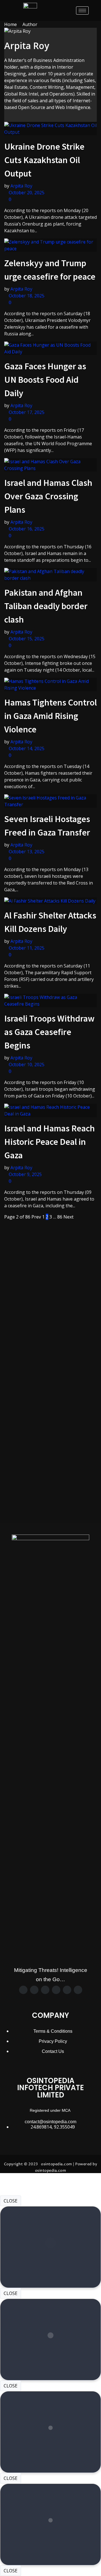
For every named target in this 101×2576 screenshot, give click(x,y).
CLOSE (11, 2201)
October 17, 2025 (26, 412)
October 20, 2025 (26, 192)
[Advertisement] (50, 1271)
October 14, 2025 (26, 748)
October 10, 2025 (26, 1064)
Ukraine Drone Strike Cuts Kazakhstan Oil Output (44, 160)
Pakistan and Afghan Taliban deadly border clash (46, 606)
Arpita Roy (21, 186)
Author (30, 24)
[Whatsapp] (56, 1990)
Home (11, 24)
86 (60, 1217)
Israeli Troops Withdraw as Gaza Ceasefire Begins (49, 1032)
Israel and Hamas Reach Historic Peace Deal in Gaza (50, 1142)
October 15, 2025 (26, 639)
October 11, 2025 (26, 948)
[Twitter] (34, 1990)
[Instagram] (45, 1990)
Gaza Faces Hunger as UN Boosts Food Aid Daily (45, 380)
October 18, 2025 (26, 296)
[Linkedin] (67, 1990)
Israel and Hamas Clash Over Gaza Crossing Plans (48, 496)
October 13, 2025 (26, 851)
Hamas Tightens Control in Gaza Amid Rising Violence (50, 716)
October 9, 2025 (25, 1174)
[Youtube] (78, 1990)
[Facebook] (23, 1990)
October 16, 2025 (26, 529)
